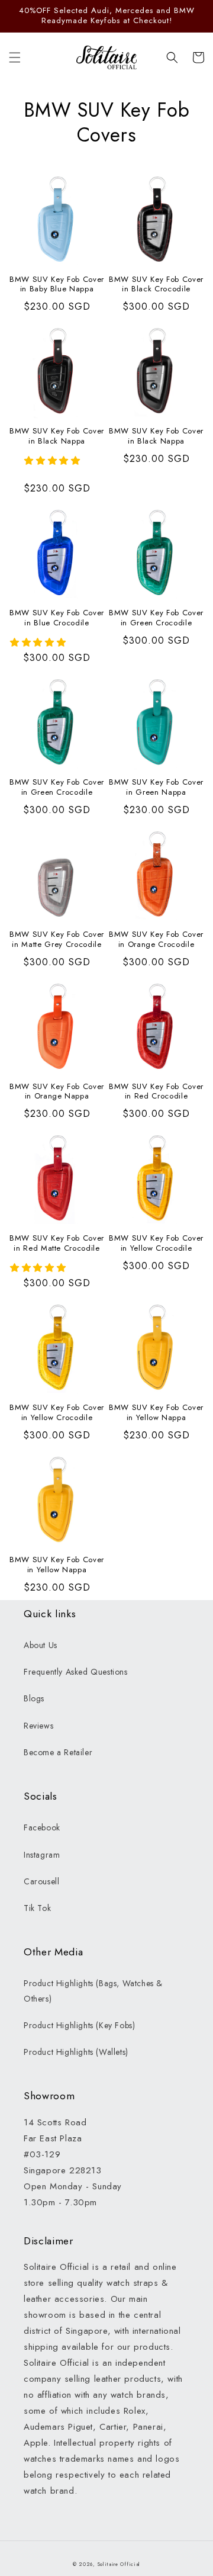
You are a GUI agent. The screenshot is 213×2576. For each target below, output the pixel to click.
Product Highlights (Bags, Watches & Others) (93, 1991)
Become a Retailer (58, 1752)
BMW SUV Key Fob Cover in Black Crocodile (156, 285)
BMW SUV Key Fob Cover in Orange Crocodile (156, 940)
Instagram (42, 1855)
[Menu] (15, 57)
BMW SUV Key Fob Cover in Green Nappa (156, 788)
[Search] (172, 57)
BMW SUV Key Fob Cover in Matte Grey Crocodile (57, 940)
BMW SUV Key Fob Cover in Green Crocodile (156, 618)
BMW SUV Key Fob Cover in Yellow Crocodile (156, 1244)
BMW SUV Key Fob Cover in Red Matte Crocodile (57, 1244)
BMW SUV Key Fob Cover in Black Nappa (57, 436)
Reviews (38, 1726)
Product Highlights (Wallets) (76, 2052)
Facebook (42, 1827)
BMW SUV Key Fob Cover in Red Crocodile (156, 1092)
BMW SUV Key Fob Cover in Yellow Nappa (156, 1413)
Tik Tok (37, 1908)
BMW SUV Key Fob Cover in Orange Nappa (57, 1092)
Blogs (34, 1698)
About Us (41, 1645)
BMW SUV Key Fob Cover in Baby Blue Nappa (57, 285)
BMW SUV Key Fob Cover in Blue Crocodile (57, 618)
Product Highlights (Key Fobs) (79, 2025)
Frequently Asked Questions (76, 1672)
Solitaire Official (119, 2564)
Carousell (41, 1881)
